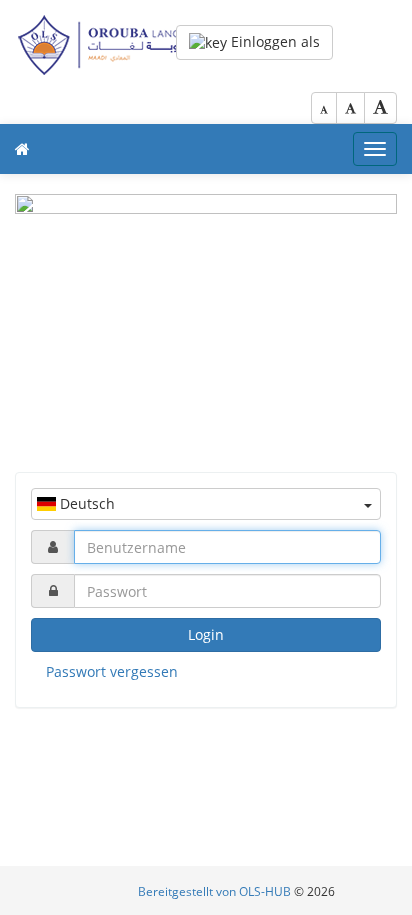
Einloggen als (273, 41)
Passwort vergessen (112, 671)
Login (206, 634)
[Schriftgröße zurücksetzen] (350, 108)
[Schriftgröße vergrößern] (380, 108)
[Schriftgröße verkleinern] (324, 108)
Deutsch (85, 503)
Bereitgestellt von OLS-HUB (216, 891)
